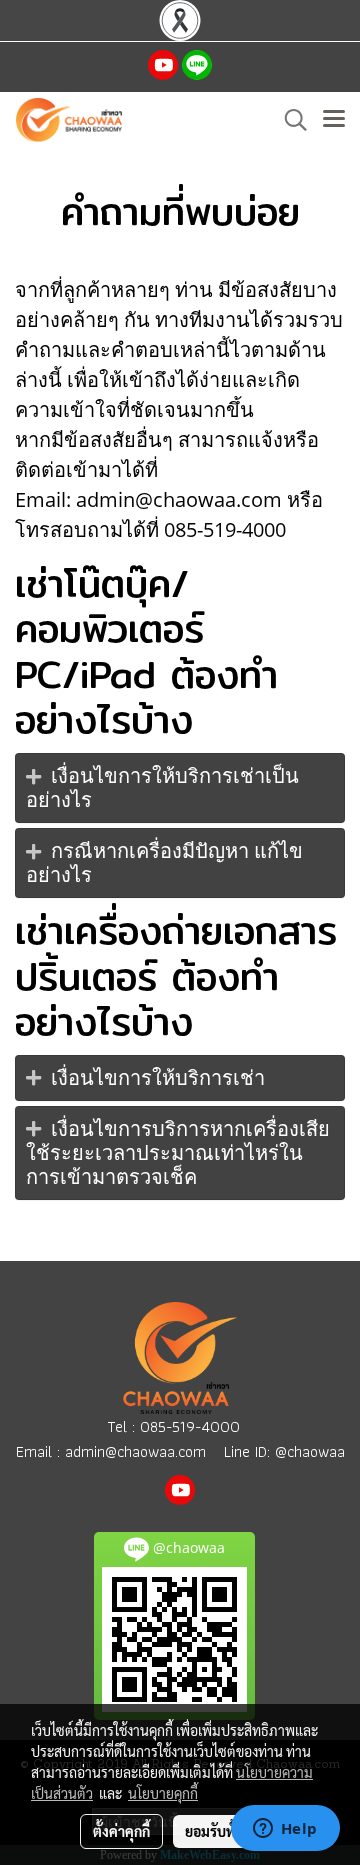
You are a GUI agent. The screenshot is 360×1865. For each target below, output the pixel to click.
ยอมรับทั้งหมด (227, 1831)
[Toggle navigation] (334, 120)
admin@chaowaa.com (135, 1451)
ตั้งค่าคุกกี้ (121, 1831)
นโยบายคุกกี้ (163, 1793)
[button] (289, 120)
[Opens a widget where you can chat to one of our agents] (285, 1830)
